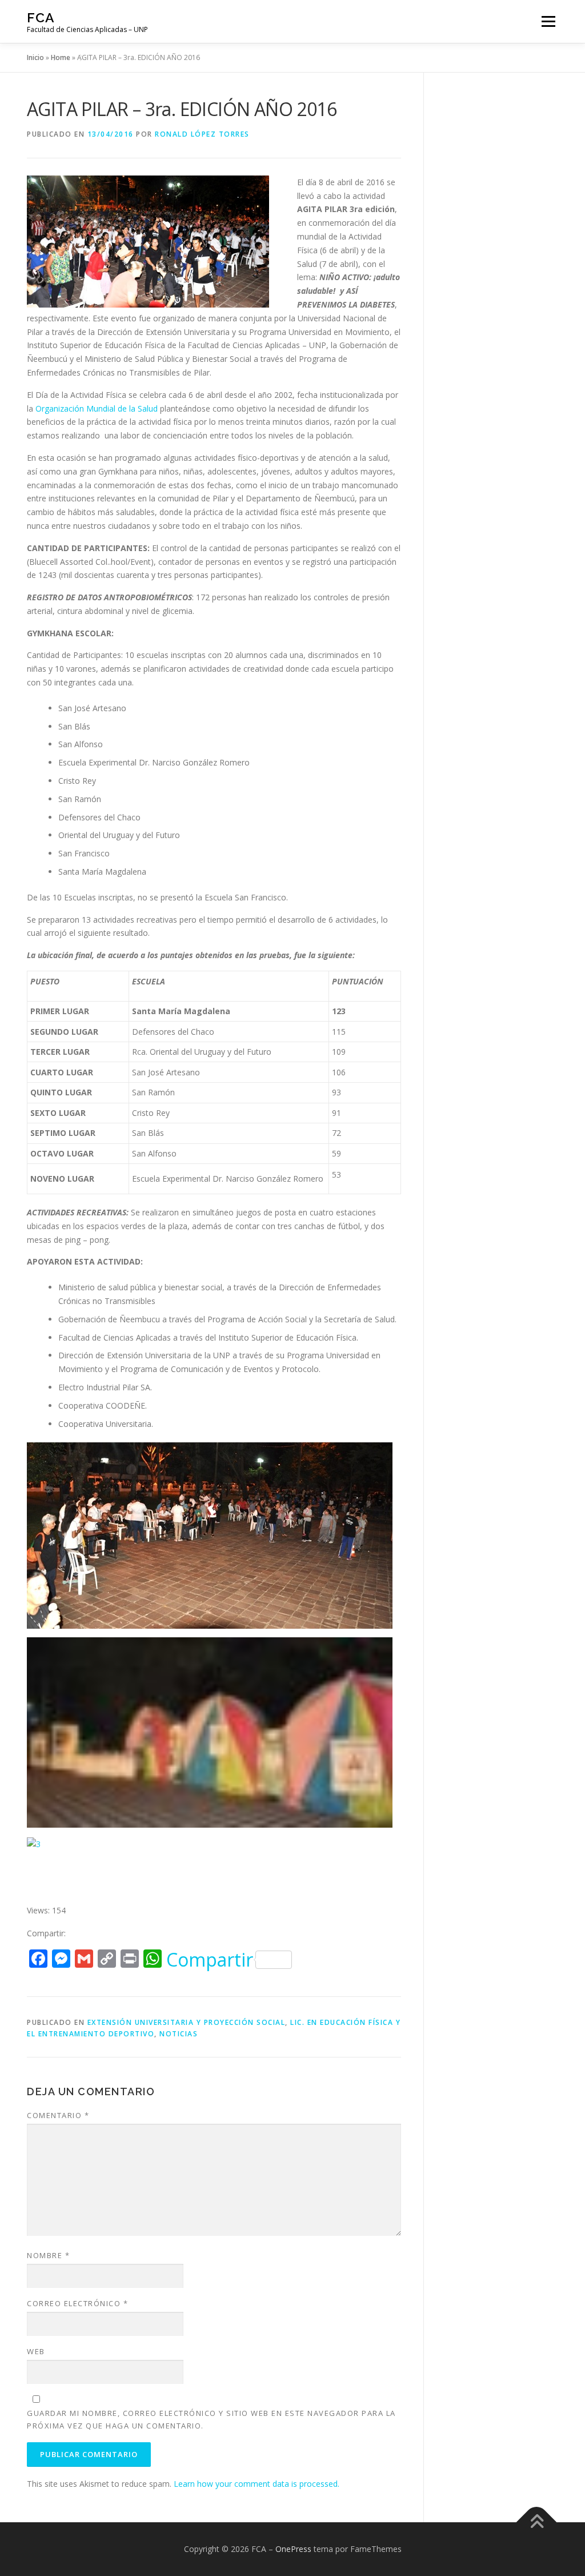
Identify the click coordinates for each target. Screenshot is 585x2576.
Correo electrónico (77, 2303)
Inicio (35, 57)
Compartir (210, 1960)
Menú (548, 21)
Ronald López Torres (202, 134)
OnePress (293, 2549)
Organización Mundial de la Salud (97, 408)
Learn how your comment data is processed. (257, 2484)
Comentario (58, 2115)
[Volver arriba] (537, 2523)
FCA (41, 17)
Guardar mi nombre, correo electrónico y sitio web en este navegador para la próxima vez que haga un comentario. (211, 2419)
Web (36, 2351)
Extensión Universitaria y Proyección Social (187, 2022)
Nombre (48, 2255)
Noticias (179, 2034)
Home (61, 57)
